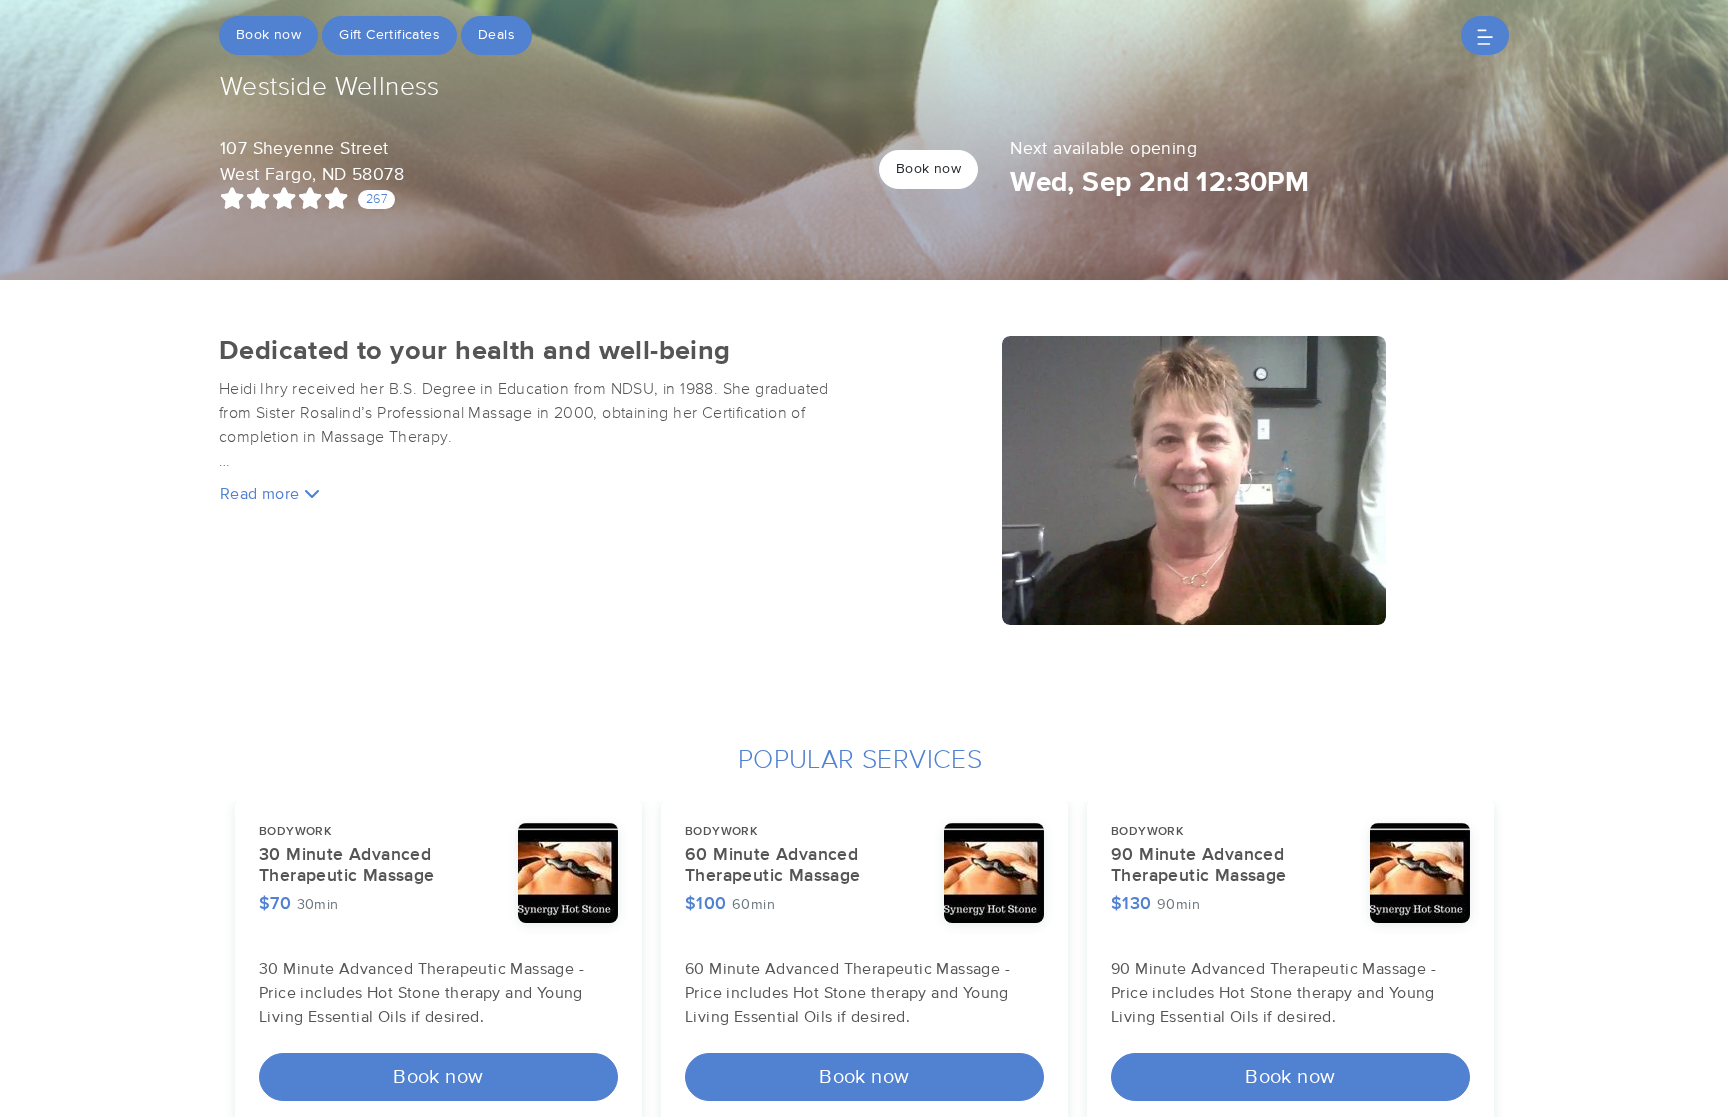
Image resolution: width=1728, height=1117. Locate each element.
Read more (262, 494)
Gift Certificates (389, 35)
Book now (268, 35)
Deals (496, 35)
